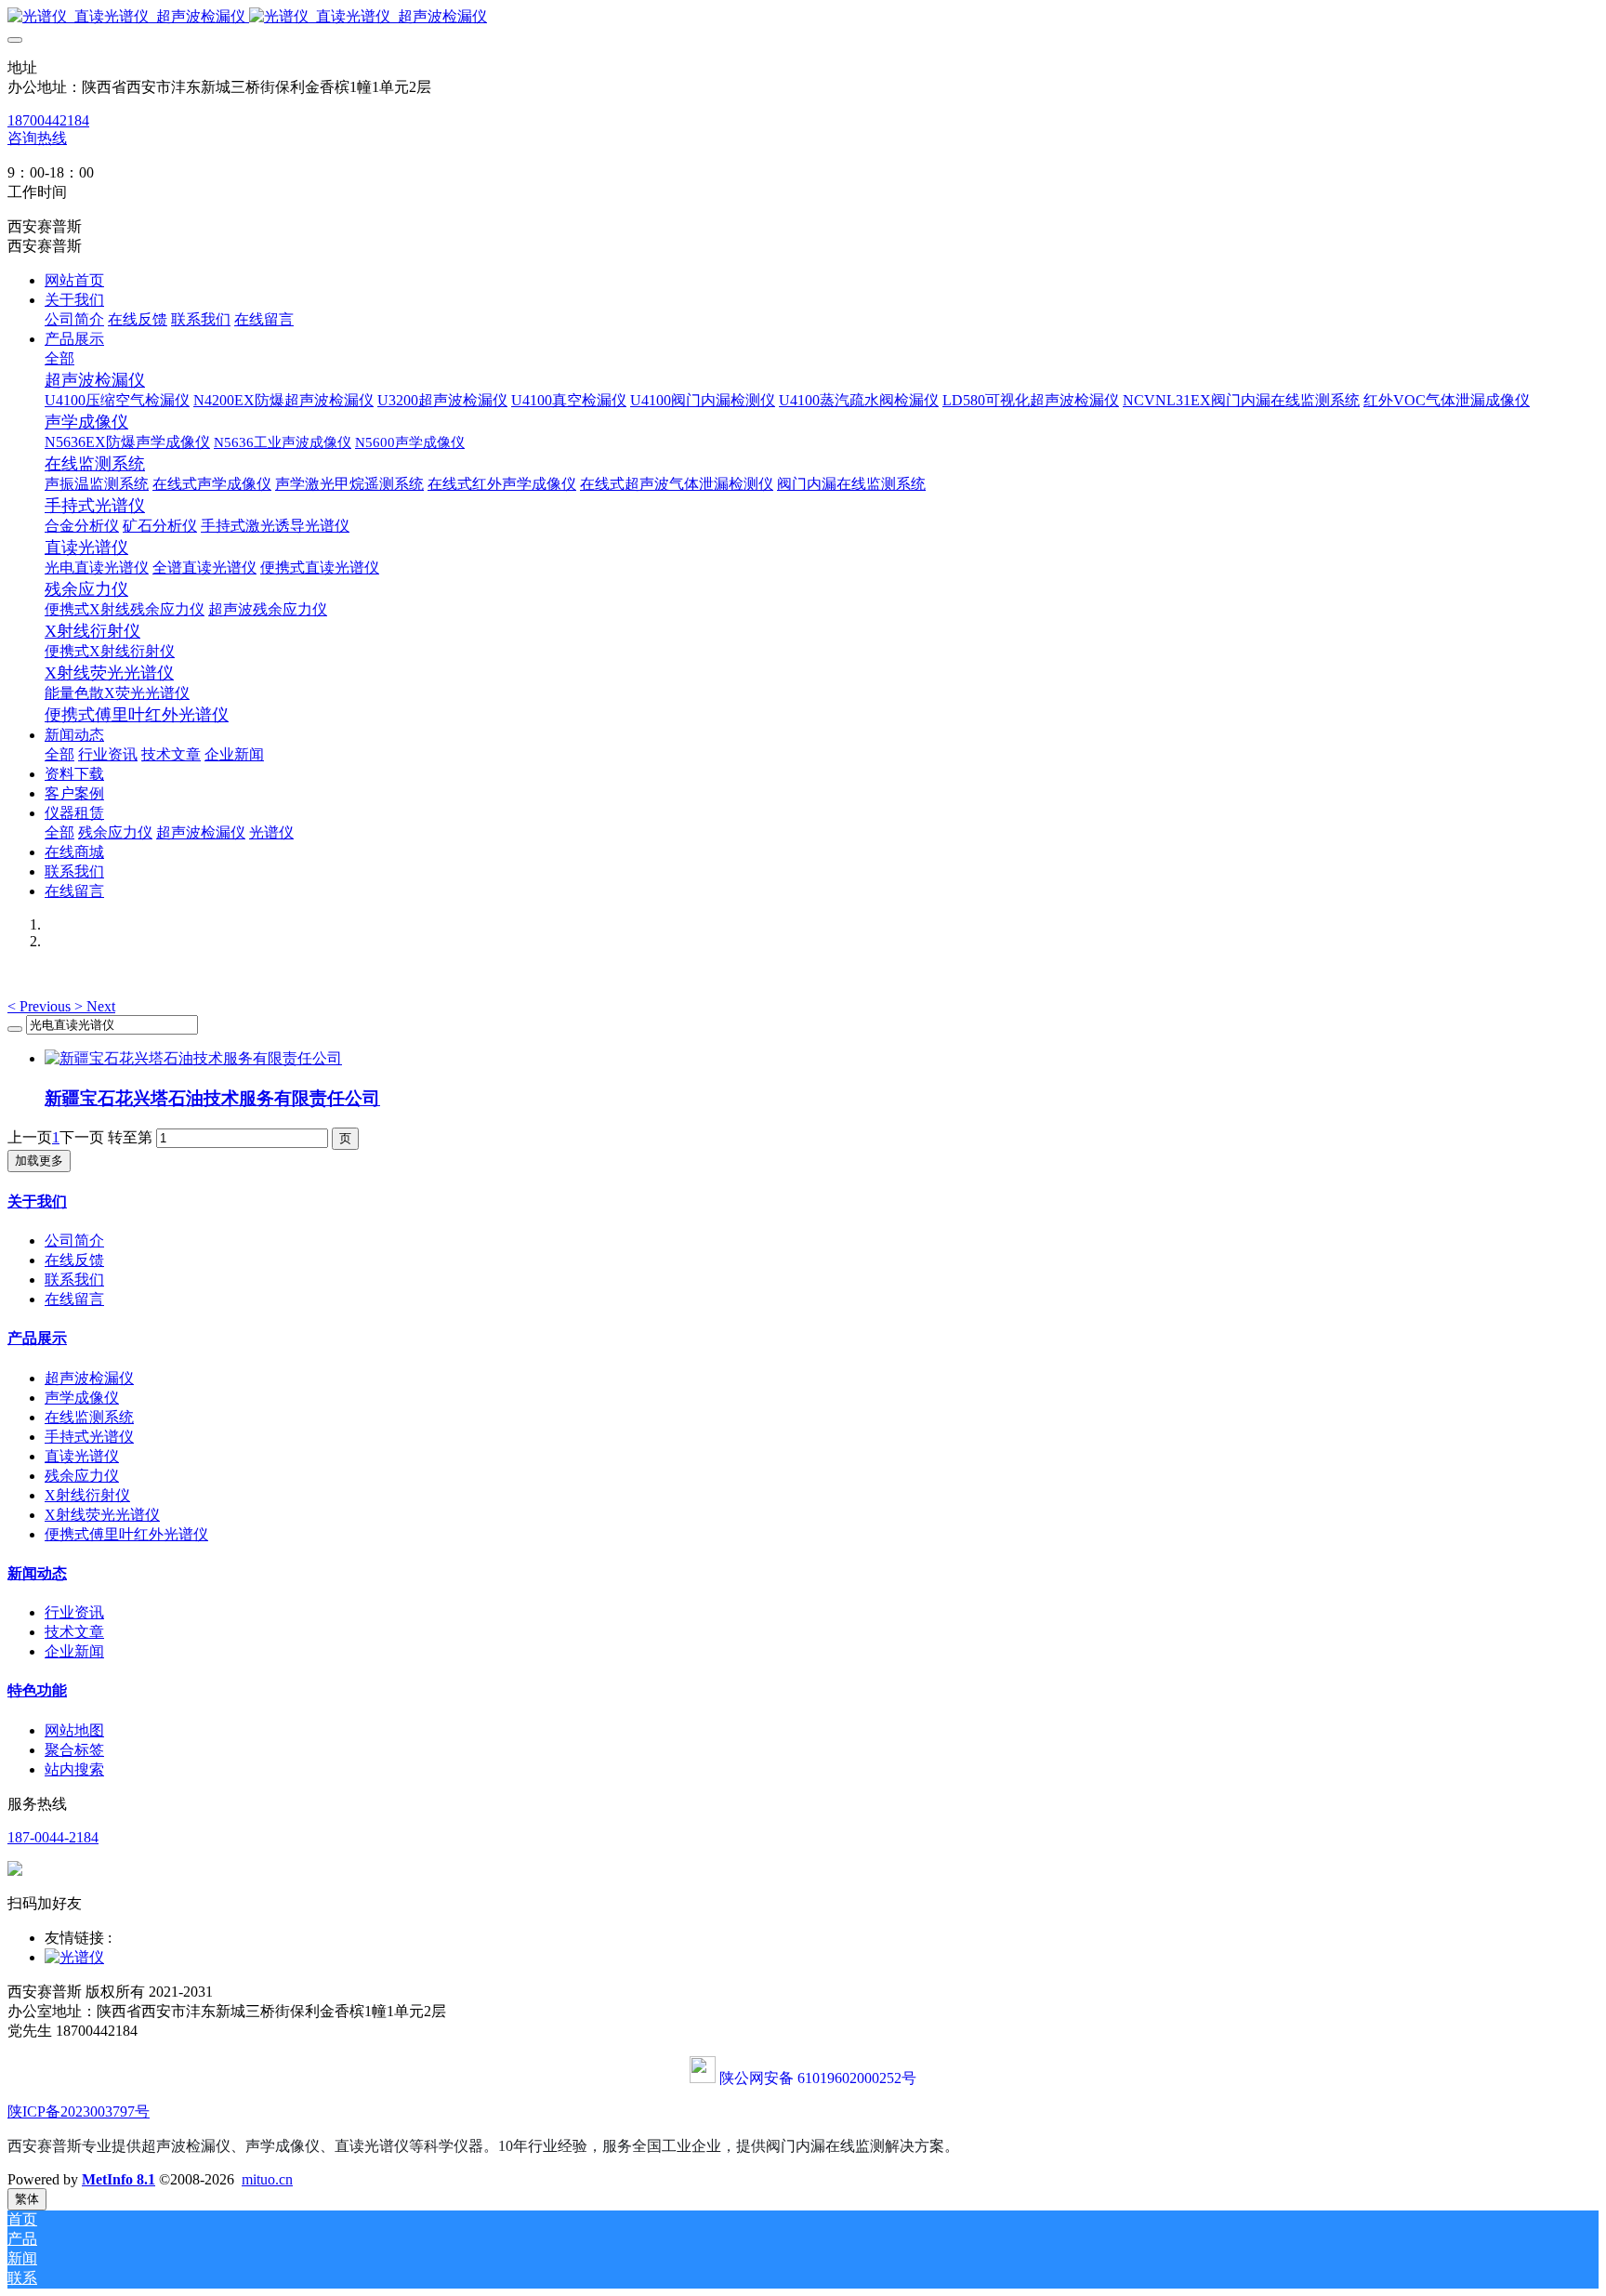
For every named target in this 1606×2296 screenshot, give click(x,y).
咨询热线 (37, 138)
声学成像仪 (82, 1398)
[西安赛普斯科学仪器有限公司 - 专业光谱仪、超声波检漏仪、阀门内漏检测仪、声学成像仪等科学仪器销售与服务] (803, 17)
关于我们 (37, 1201)
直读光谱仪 (82, 1456)
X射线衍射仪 (87, 1495)
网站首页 (74, 280)
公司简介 (74, 1240)
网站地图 (74, 1730)
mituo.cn (267, 2179)
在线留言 (74, 1299)
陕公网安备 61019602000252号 (818, 2078)
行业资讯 (74, 1612)
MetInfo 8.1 (118, 2179)
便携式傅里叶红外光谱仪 (126, 1534)
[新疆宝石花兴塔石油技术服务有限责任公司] (193, 1058)
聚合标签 (74, 1750)
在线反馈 (74, 1260)
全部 (59, 358)
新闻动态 (37, 1573)
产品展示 (37, 1338)
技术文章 (74, 1632)
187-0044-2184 (53, 1837)
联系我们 (74, 1280)
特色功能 (37, 1690)
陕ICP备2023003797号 (79, 2111)
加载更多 (39, 1161)
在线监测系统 (89, 1417)
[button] (41, 1006)
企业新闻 (74, 1651)
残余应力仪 (82, 1476)
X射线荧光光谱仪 (102, 1515)
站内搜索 (74, 1769)
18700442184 (48, 120)
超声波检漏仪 (89, 1378)
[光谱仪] (74, 1957)
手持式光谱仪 (89, 1437)
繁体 (27, 2199)
